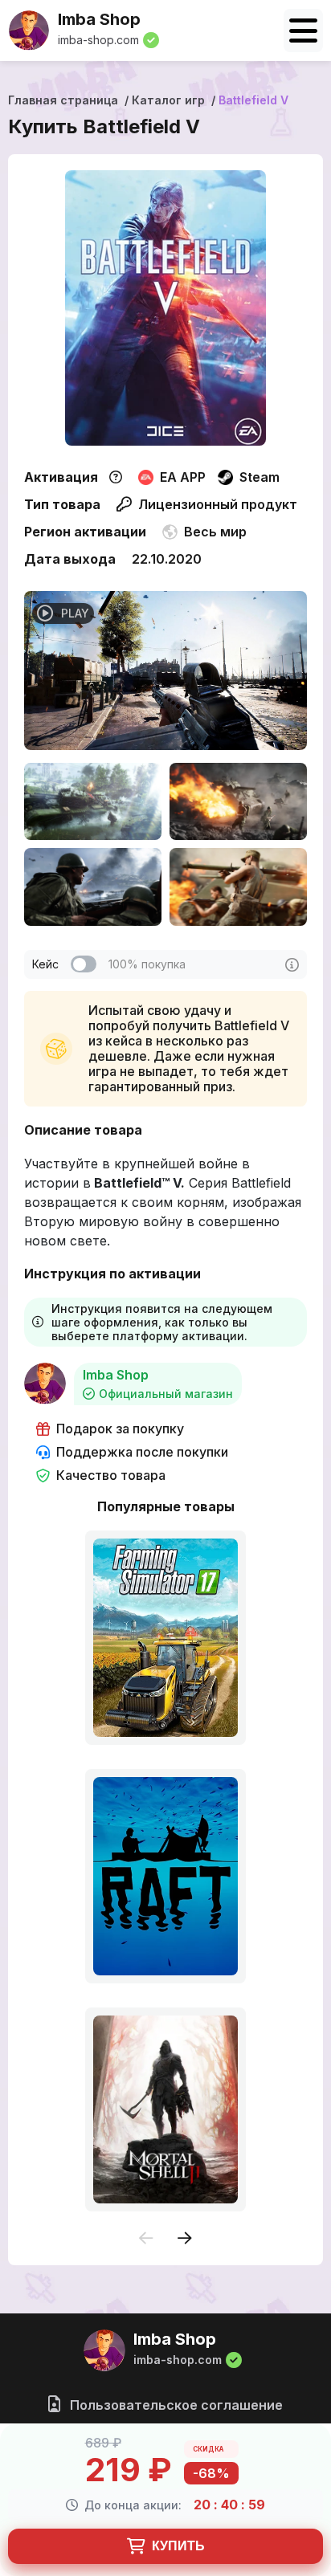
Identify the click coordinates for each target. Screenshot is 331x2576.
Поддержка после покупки (142, 1452)
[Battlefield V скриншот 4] (238, 887)
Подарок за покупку (120, 1429)
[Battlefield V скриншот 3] (93, 887)
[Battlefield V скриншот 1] (93, 801)
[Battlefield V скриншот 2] (238, 801)
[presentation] (146, 2239)
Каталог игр (168, 100)
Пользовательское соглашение (175, 2405)
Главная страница (63, 100)
